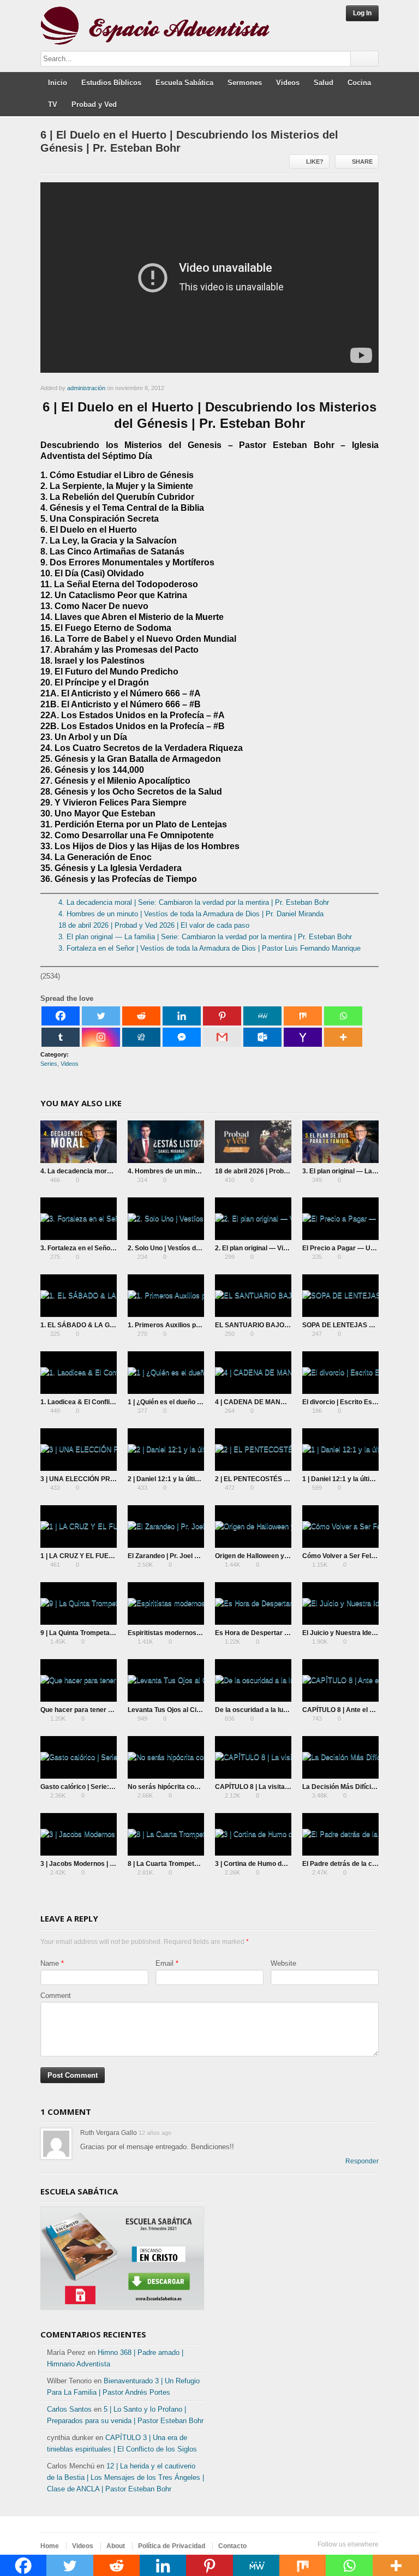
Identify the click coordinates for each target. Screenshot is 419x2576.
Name (50, 1963)
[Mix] (303, 1016)
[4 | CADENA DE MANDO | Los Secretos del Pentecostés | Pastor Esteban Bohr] (253, 1373)
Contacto (232, 2546)
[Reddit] (141, 1016)
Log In (362, 13)
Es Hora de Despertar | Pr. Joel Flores (273, 1633)
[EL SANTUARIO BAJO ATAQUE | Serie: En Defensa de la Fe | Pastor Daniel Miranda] (253, 1296)
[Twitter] (101, 1016)
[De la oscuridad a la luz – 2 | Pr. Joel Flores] (253, 1680)
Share (362, 162)
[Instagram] (101, 1037)
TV (53, 105)
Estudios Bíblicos (111, 83)
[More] (343, 1037)
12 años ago (155, 2133)
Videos (288, 83)
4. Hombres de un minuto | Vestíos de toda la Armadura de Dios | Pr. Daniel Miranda (191, 914)
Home (50, 2546)
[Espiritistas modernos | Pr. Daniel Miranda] (166, 1603)
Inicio (58, 83)
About (116, 2546)
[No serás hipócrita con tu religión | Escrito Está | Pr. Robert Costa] (166, 1757)
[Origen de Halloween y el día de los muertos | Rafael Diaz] (253, 1526)
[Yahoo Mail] (303, 1037)
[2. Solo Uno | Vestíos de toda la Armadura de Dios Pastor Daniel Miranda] (166, 1219)
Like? (315, 162)
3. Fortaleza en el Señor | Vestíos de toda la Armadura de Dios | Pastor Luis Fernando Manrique (209, 948)
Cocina (359, 83)
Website (283, 1963)
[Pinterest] (222, 1016)
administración (86, 388)
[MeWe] (262, 1016)
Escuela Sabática (184, 83)
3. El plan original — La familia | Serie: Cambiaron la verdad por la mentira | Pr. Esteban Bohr (205, 937)
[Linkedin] (182, 1016)
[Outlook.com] (262, 1037)
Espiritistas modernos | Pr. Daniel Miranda (193, 1633)
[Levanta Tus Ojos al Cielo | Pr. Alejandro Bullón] (166, 1680)
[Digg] (141, 1037)
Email (164, 1963)
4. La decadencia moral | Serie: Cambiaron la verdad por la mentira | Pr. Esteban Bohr (194, 902)
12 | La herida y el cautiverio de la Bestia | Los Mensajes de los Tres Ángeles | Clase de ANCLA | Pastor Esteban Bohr (125, 2477)
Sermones (245, 83)
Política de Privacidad (172, 2546)
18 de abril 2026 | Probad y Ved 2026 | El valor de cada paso (154, 925)
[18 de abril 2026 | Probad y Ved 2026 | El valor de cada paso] (253, 1142)
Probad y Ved (94, 105)
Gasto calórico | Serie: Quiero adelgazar (102, 1787)
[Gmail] (222, 1037)
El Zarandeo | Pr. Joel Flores (171, 1556)
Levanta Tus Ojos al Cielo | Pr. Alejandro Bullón (200, 1710)
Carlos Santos (69, 2409)
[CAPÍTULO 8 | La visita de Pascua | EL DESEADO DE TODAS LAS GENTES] (253, 1757)
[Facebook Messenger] (182, 1037)
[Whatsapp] (343, 1016)
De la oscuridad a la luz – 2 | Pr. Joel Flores (281, 1710)
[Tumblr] (61, 1037)
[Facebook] (61, 1016)
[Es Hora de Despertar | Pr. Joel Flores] (253, 1603)
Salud (324, 83)
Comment (56, 1996)
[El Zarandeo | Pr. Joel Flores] (166, 1526)
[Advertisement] (297, 2253)
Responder (362, 2161)
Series (49, 1064)
